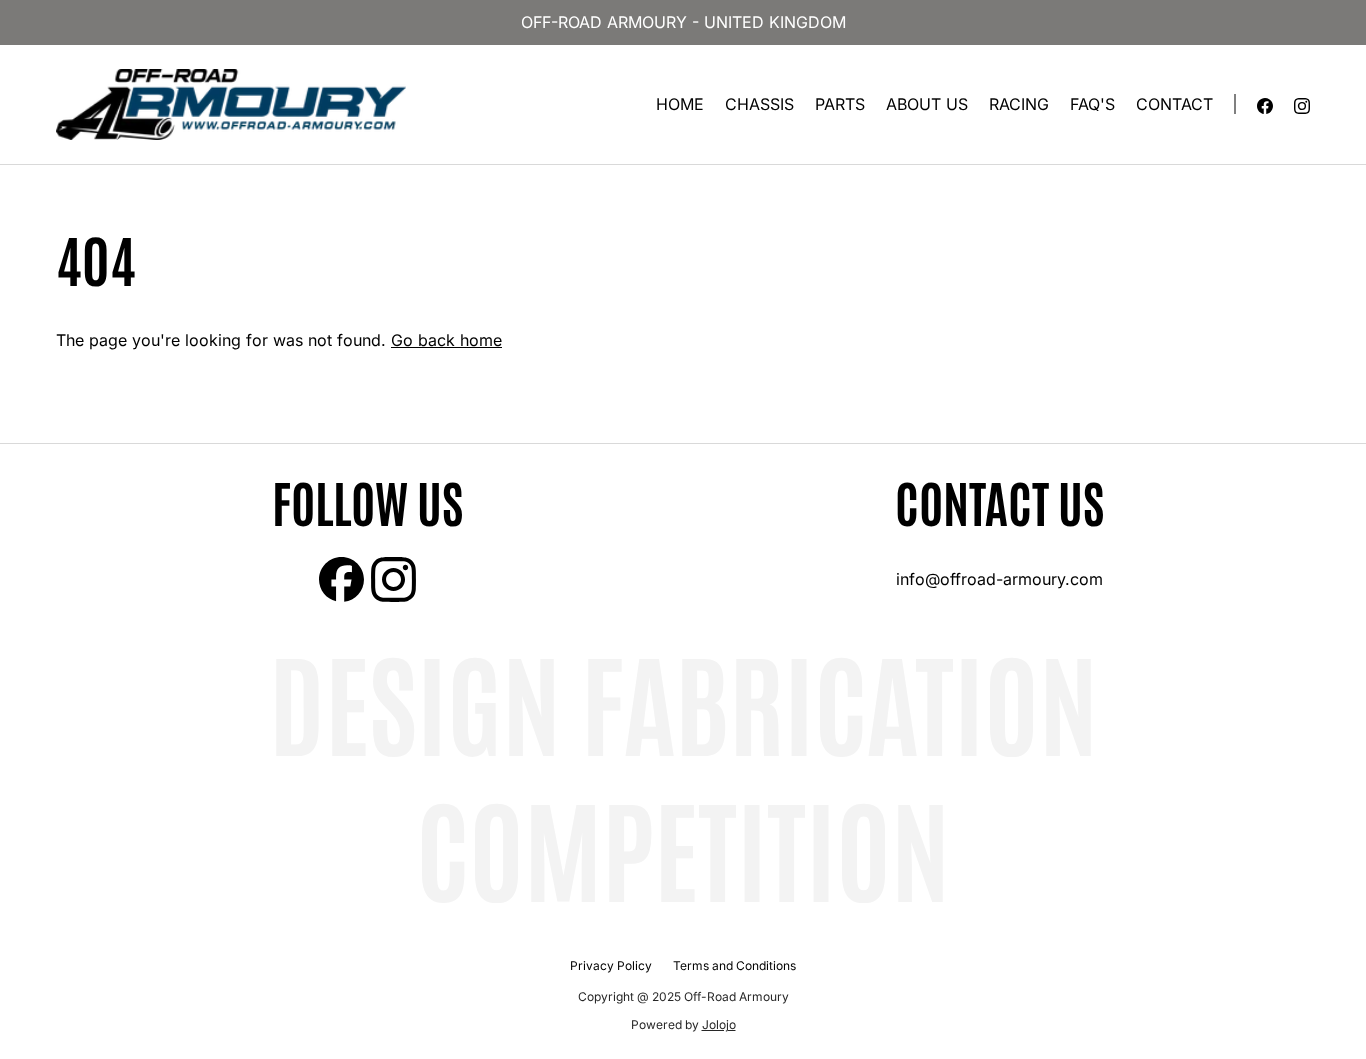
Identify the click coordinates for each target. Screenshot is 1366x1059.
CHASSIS (759, 104)
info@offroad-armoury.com (999, 579)
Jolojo (719, 1024)
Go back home (446, 340)
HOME (680, 104)
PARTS (840, 104)
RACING (1019, 104)
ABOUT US (927, 104)
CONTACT (1174, 104)
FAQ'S (1092, 104)
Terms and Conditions (734, 965)
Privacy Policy (611, 965)
